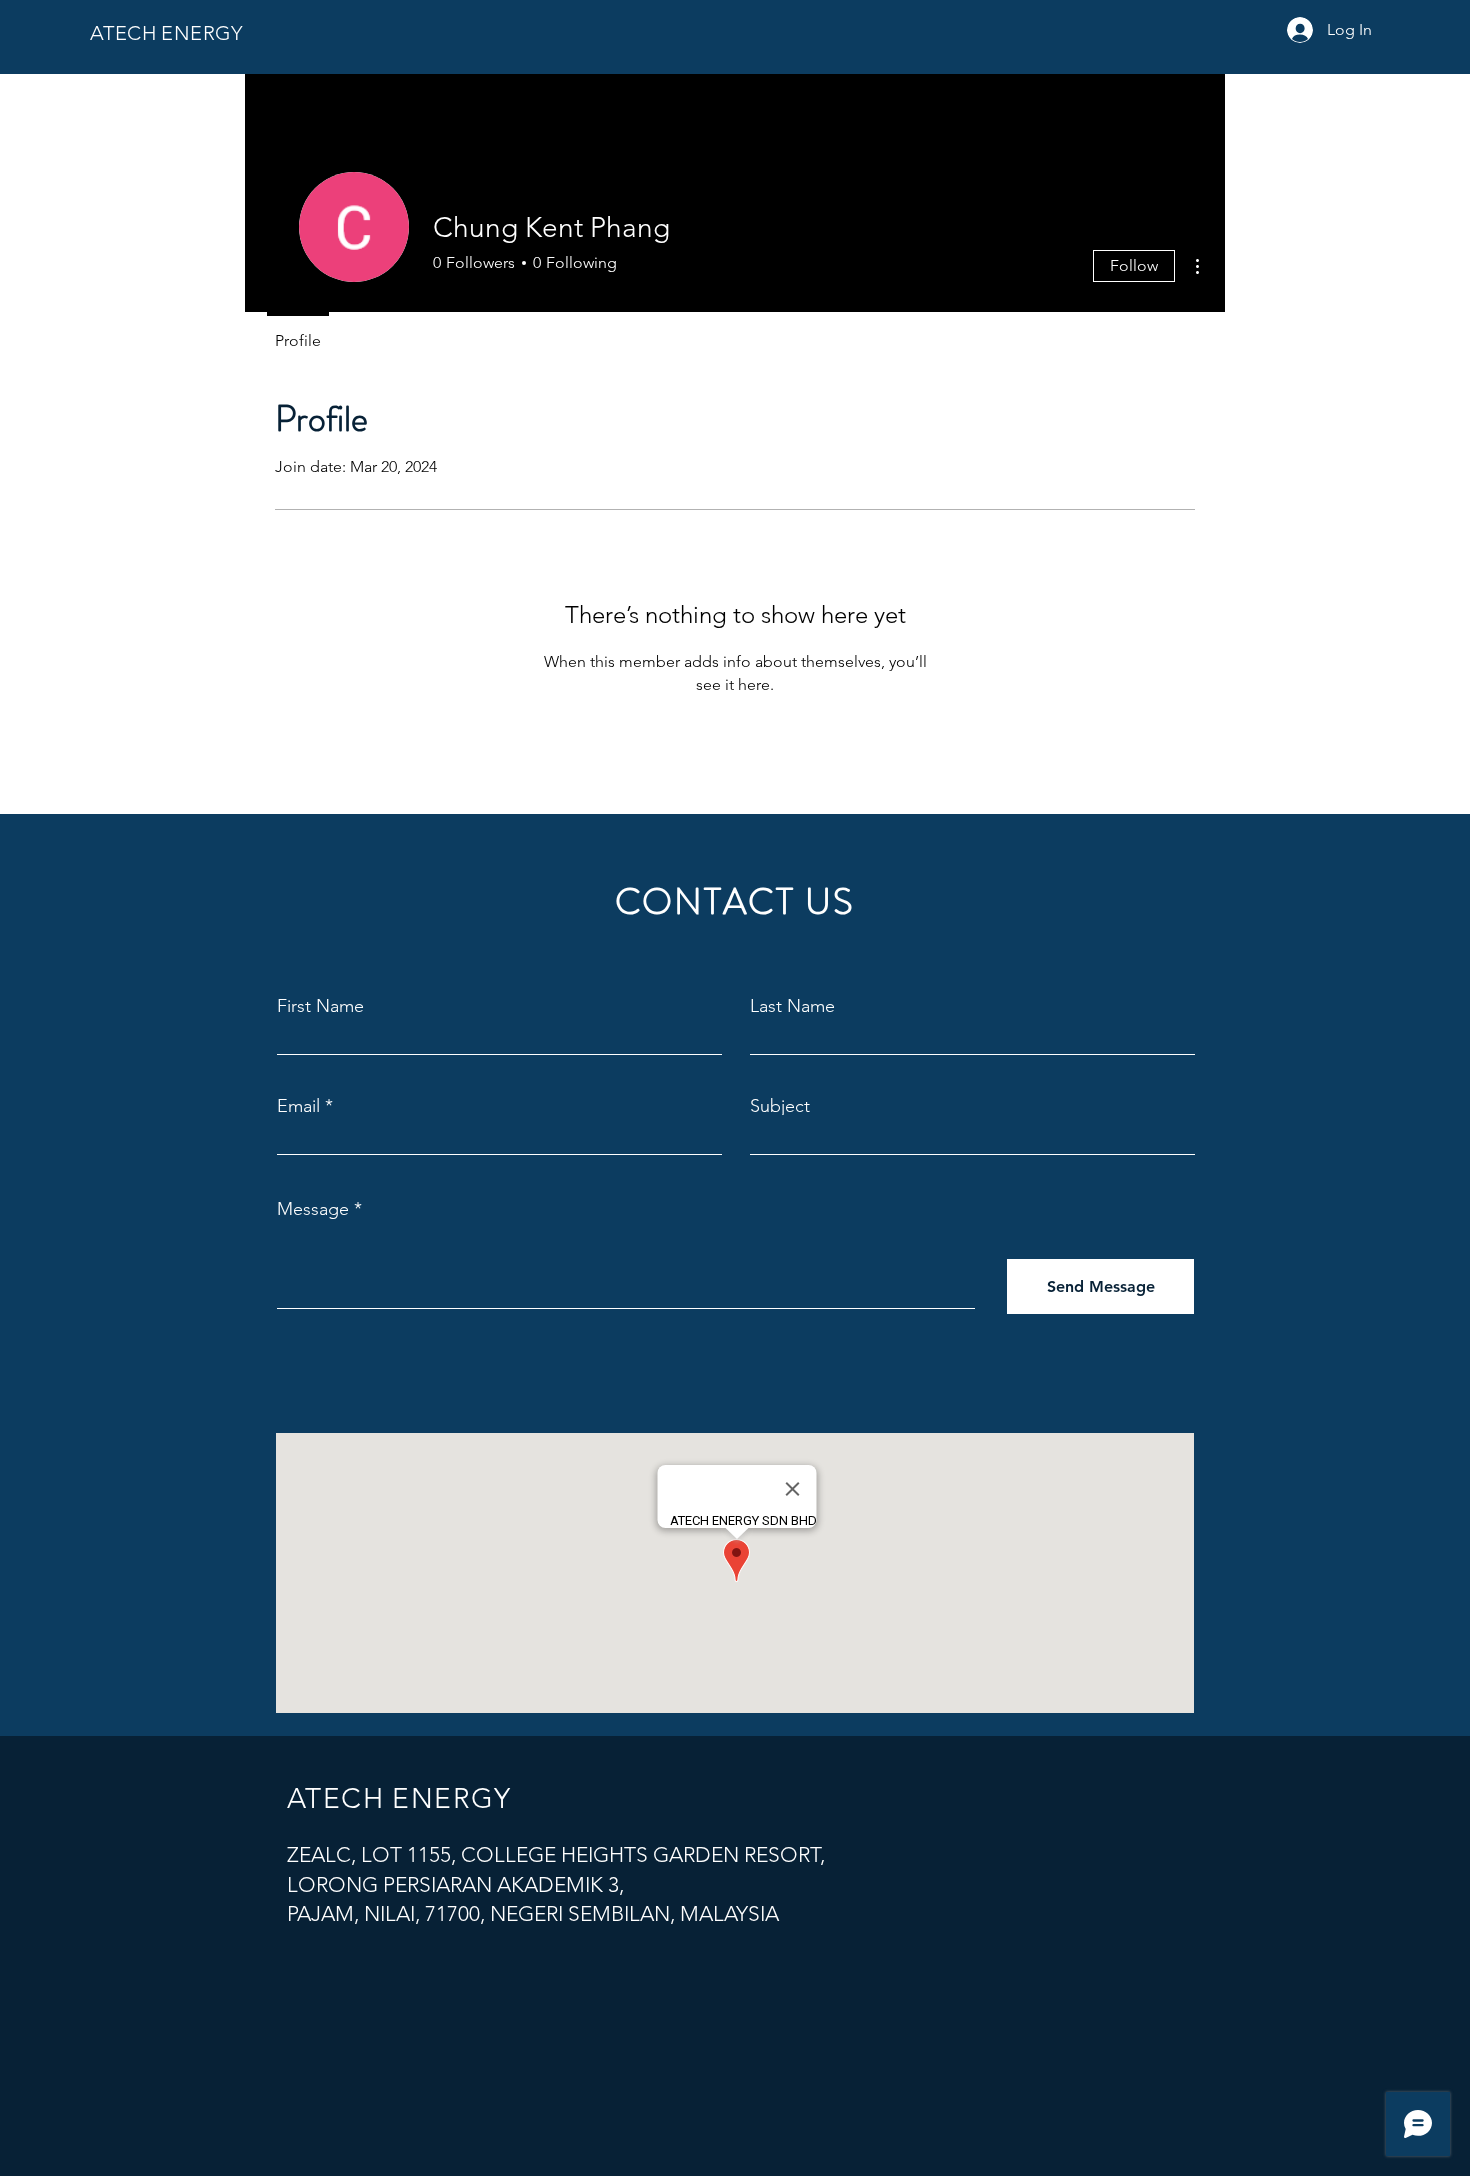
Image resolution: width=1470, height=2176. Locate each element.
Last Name (792, 1006)
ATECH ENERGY (166, 33)
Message (313, 1209)
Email (298, 1106)
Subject (780, 1106)
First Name (320, 1006)
